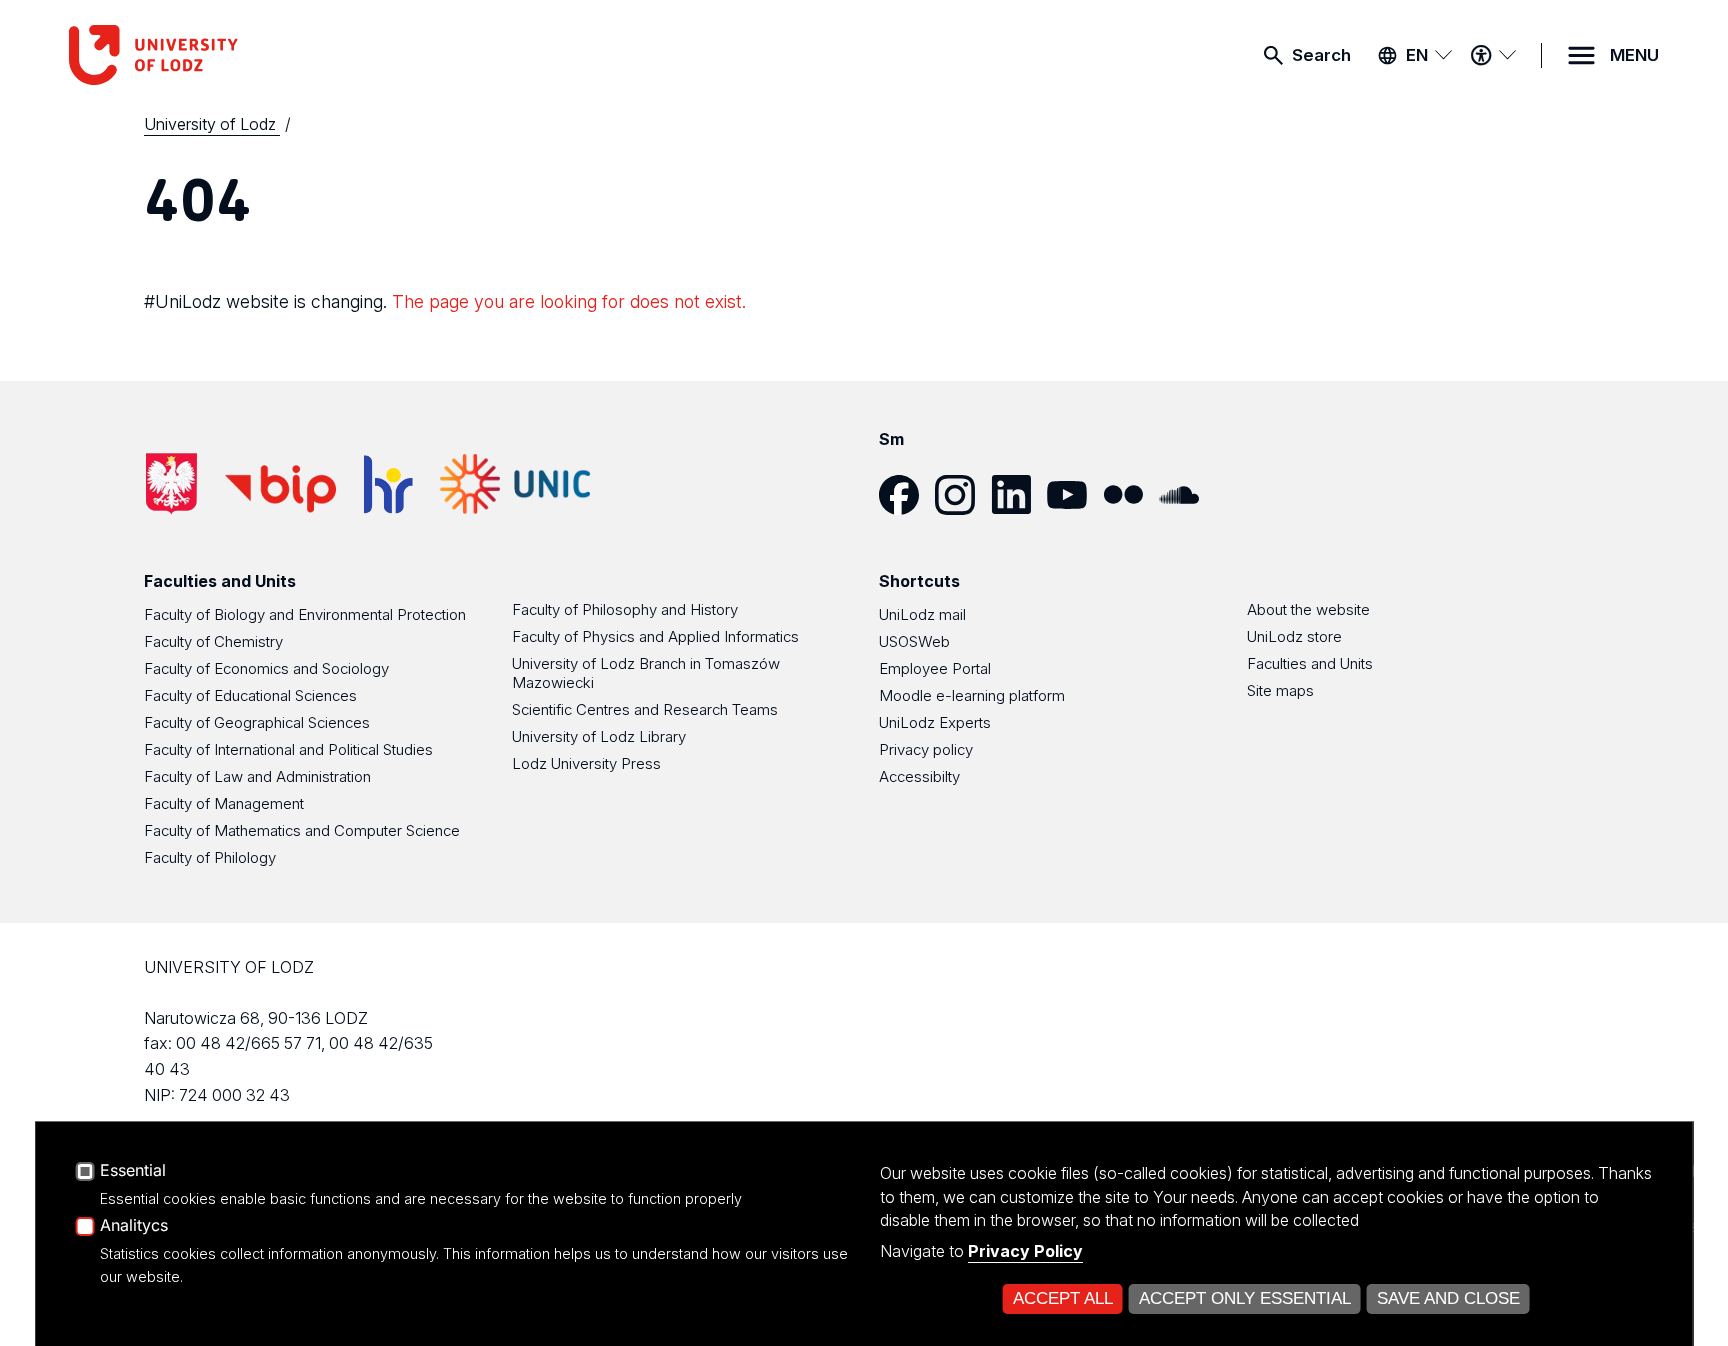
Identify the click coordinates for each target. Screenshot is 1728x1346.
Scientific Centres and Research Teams (645, 709)
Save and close (1448, 1298)
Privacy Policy (1025, 1251)
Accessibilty (919, 776)
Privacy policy (926, 749)
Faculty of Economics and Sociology (266, 668)
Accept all (1063, 1298)
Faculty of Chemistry (213, 641)
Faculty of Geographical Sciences (257, 722)
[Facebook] (907, 495)
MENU (1634, 55)
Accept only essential (1245, 1298)
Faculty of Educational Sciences (250, 695)
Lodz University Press (586, 763)
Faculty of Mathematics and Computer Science (302, 830)
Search (1321, 55)
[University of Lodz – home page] (219, 55)
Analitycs (134, 1226)
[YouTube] (1075, 495)
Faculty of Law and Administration (257, 776)
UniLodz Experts (935, 722)
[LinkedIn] (1019, 495)
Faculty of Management (224, 803)
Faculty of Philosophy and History (625, 609)
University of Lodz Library (599, 736)
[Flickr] (1131, 495)
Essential (133, 1171)
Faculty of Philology (210, 857)
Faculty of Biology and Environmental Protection (305, 614)
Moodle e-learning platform (972, 695)
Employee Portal (935, 668)
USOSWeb (914, 641)
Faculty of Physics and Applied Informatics (655, 636)
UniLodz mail (922, 614)
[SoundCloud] (1187, 495)
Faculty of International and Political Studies (288, 749)
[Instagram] (963, 495)
